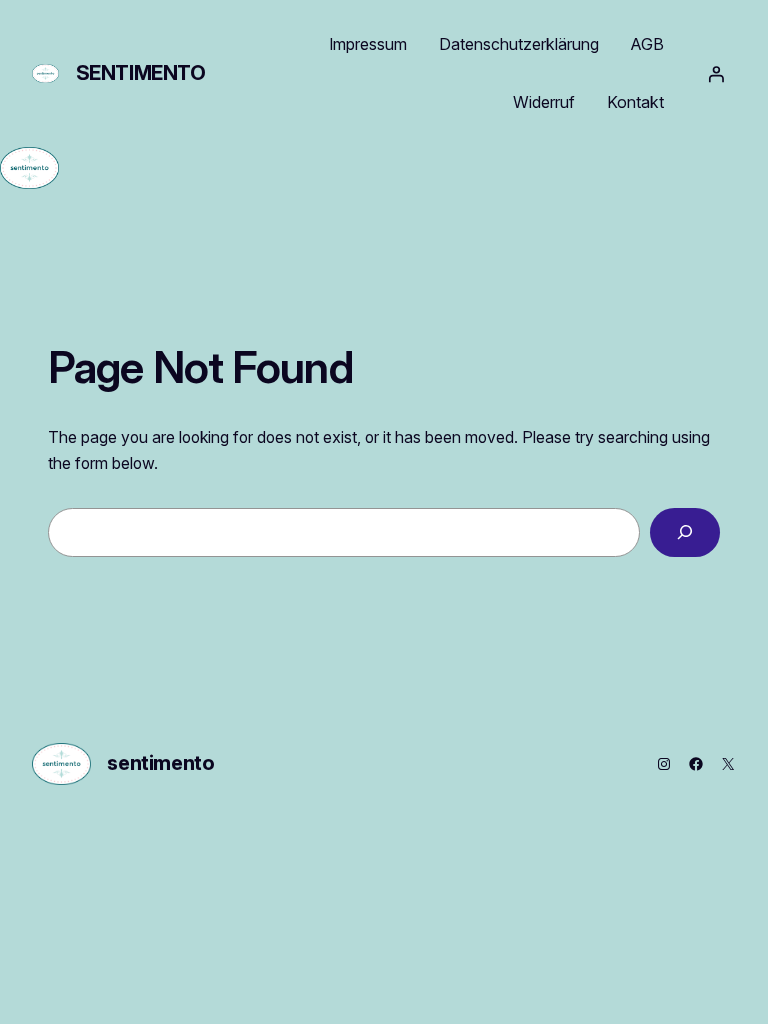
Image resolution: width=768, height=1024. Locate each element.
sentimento (141, 73)
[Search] (685, 532)
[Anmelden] (716, 74)
